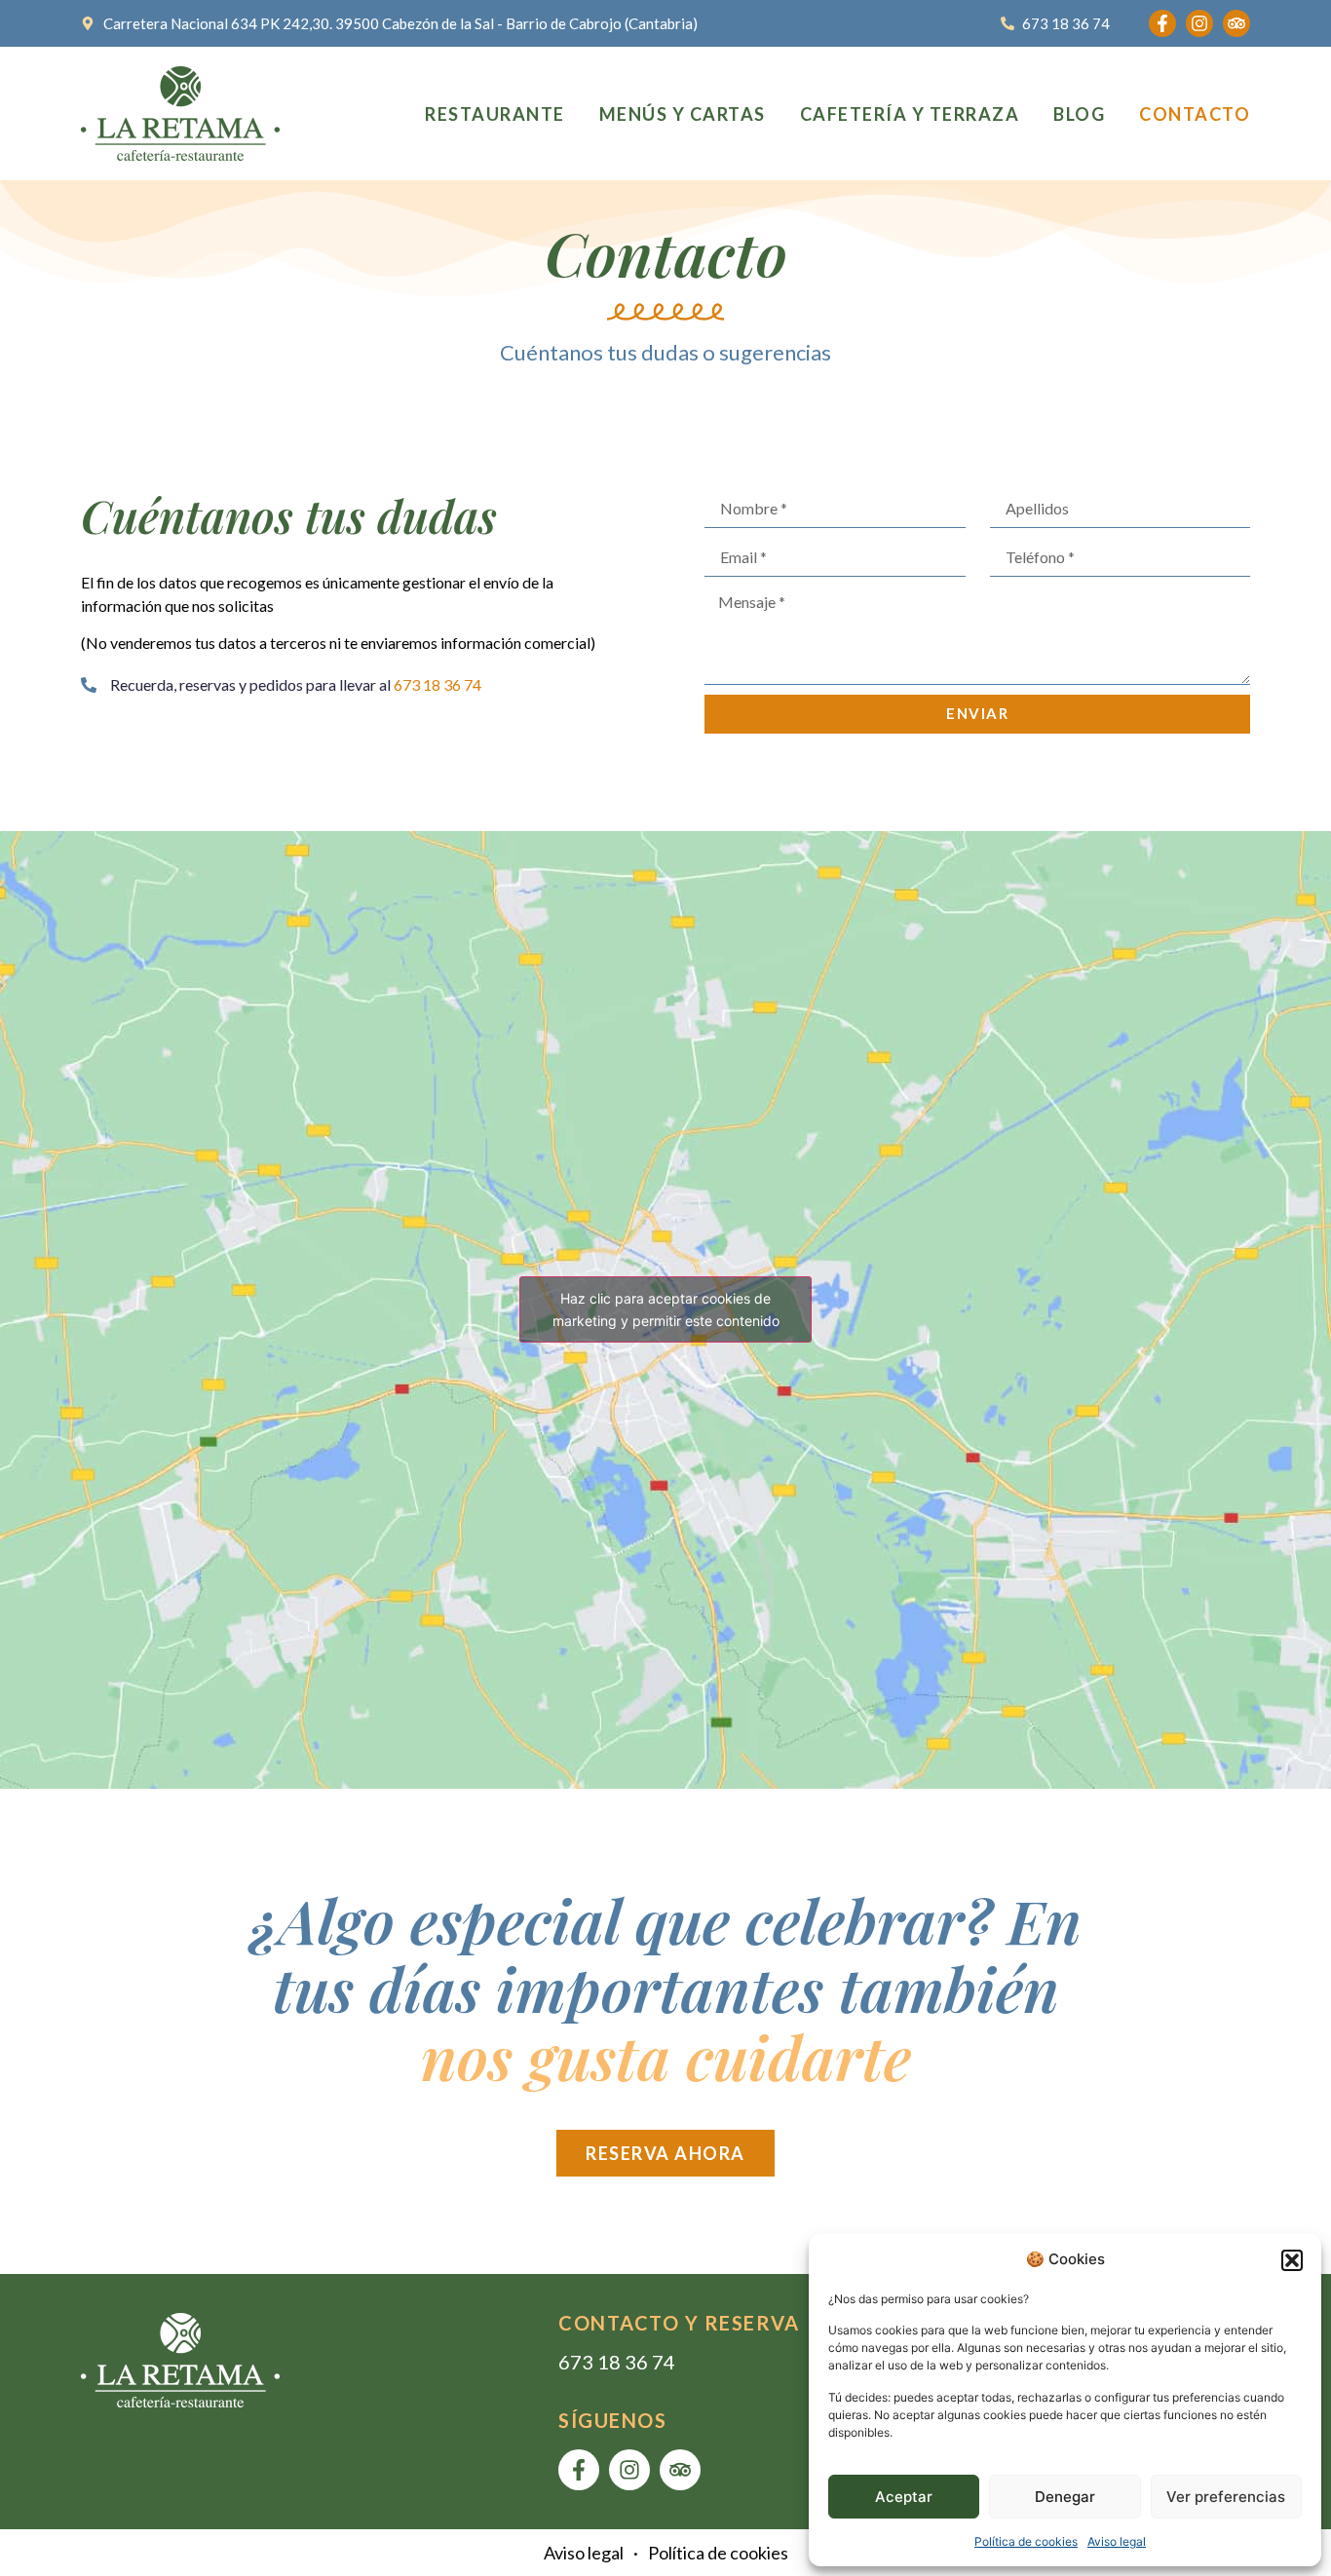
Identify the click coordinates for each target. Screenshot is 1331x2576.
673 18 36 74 (617, 2362)
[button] (1292, 2260)
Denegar (1065, 2497)
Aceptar (904, 2497)
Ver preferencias (1226, 2497)
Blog (1079, 114)
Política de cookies (1026, 2541)
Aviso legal (1117, 2541)
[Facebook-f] (1162, 23)
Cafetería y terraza (910, 114)
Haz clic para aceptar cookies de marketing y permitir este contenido (666, 1309)
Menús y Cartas (683, 114)
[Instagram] (1199, 23)
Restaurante (495, 114)
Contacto (1195, 114)
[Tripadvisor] (1236, 23)
